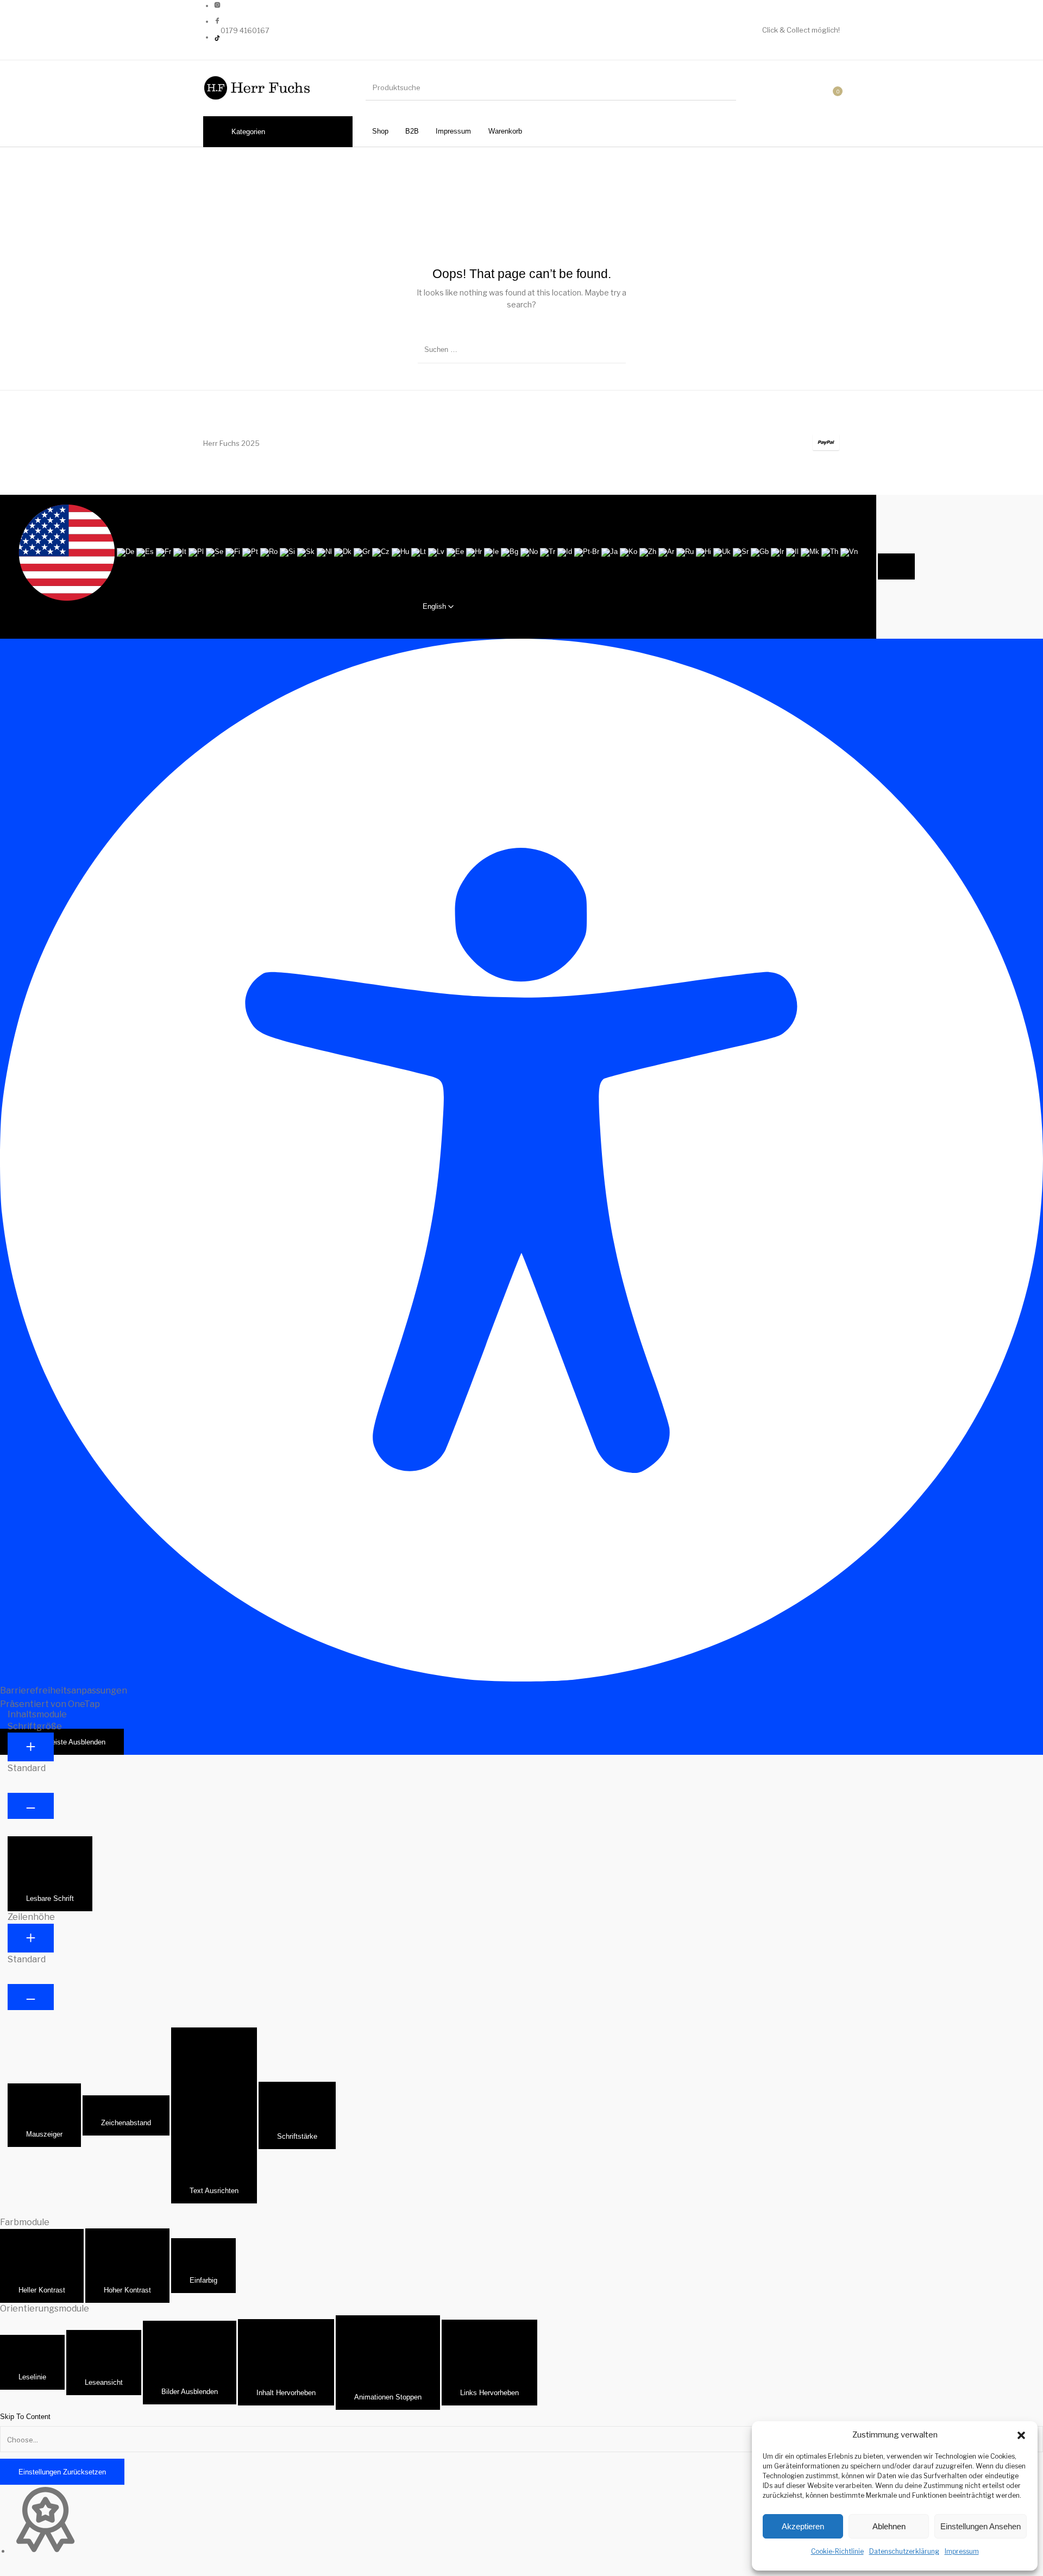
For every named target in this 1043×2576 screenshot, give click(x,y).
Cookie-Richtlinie (837, 2551)
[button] (1021, 2435)
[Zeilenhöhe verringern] (31, 1997)
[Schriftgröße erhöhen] (31, 1747)
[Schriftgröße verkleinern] (31, 1806)
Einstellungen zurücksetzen (62, 2472)
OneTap (84, 1704)
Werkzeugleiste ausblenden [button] (62, 1742)
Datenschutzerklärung (904, 2551)
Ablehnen (889, 2526)
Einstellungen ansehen (981, 2526)
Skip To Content (25, 2417)
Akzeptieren (803, 2526)
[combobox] (438, 567)
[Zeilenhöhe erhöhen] (31, 1938)
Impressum (962, 2551)
